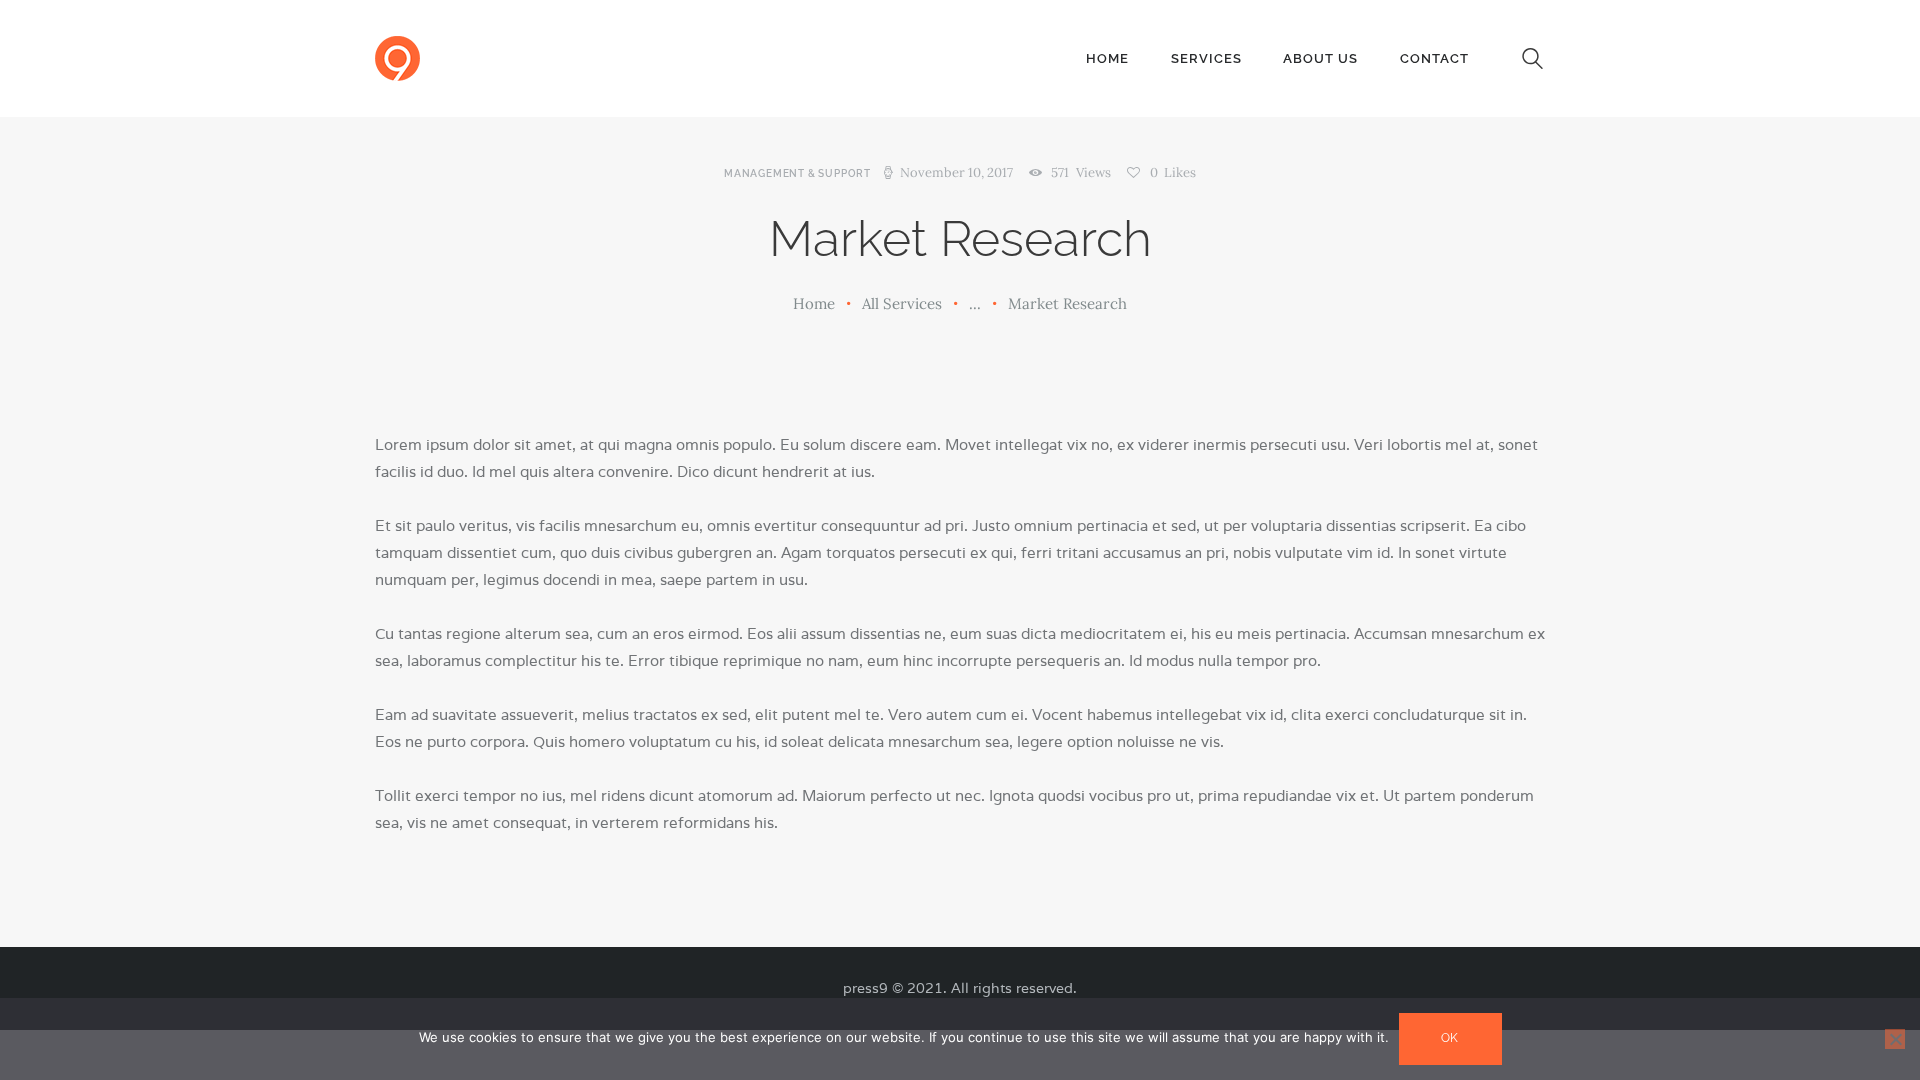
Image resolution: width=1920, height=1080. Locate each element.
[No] (1895, 1039)
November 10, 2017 (956, 172)
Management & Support (797, 173)
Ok (1450, 1038)
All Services (902, 303)
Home (814, 303)
